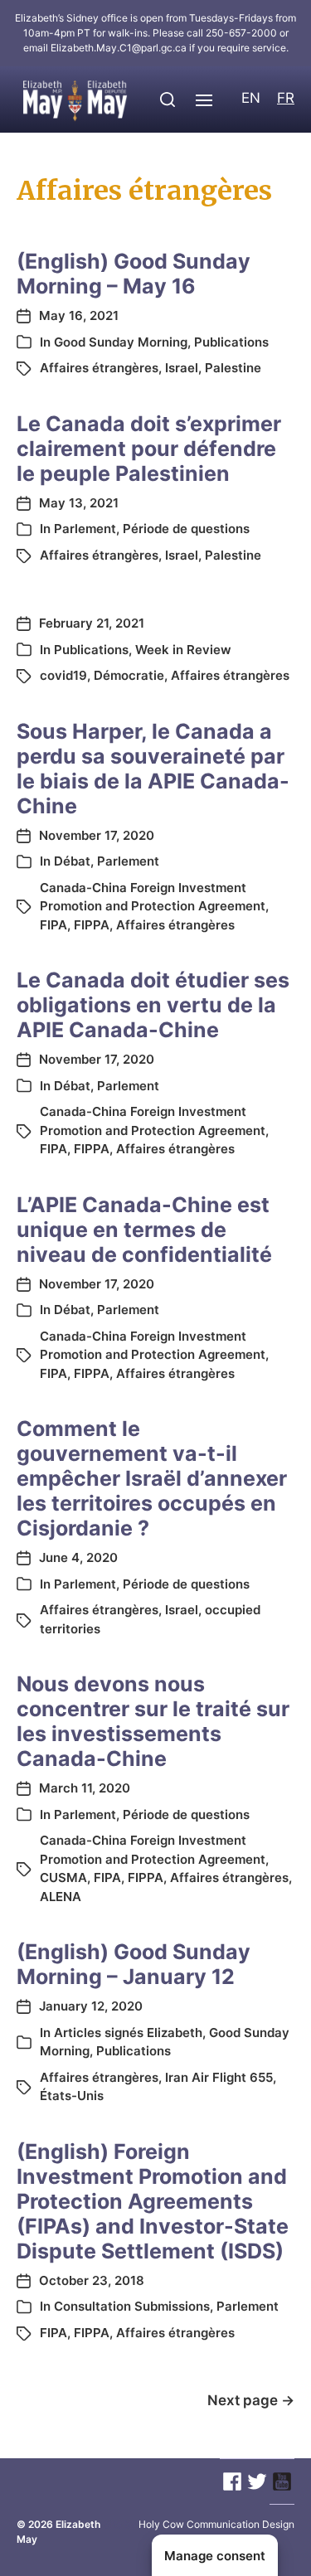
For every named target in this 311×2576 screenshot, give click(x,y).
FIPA (53, 925)
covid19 (63, 675)
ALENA (61, 1897)
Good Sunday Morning (121, 342)
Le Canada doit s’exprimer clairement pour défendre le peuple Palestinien (149, 449)
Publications (231, 342)
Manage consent (215, 2556)
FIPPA (92, 925)
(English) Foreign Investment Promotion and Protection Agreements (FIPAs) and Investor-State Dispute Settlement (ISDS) (153, 2201)
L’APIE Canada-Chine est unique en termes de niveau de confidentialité (144, 1230)
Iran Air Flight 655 (219, 2077)
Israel (182, 368)
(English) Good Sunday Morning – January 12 (134, 1964)
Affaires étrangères (99, 368)
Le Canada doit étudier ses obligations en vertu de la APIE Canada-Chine (153, 1005)
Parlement (85, 529)
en (251, 98)
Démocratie (129, 675)
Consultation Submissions (132, 2306)
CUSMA (63, 1877)
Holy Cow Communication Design (216, 2524)
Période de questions (186, 529)
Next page (251, 2400)
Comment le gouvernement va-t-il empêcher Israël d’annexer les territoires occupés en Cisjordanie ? (152, 1478)
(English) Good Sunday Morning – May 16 (134, 274)
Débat (72, 861)
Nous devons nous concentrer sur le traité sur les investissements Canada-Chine (153, 1721)
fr (286, 98)
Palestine (233, 368)
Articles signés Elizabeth (128, 2033)
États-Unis (72, 2096)
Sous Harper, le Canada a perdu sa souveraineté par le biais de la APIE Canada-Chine (153, 769)
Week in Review (183, 650)
